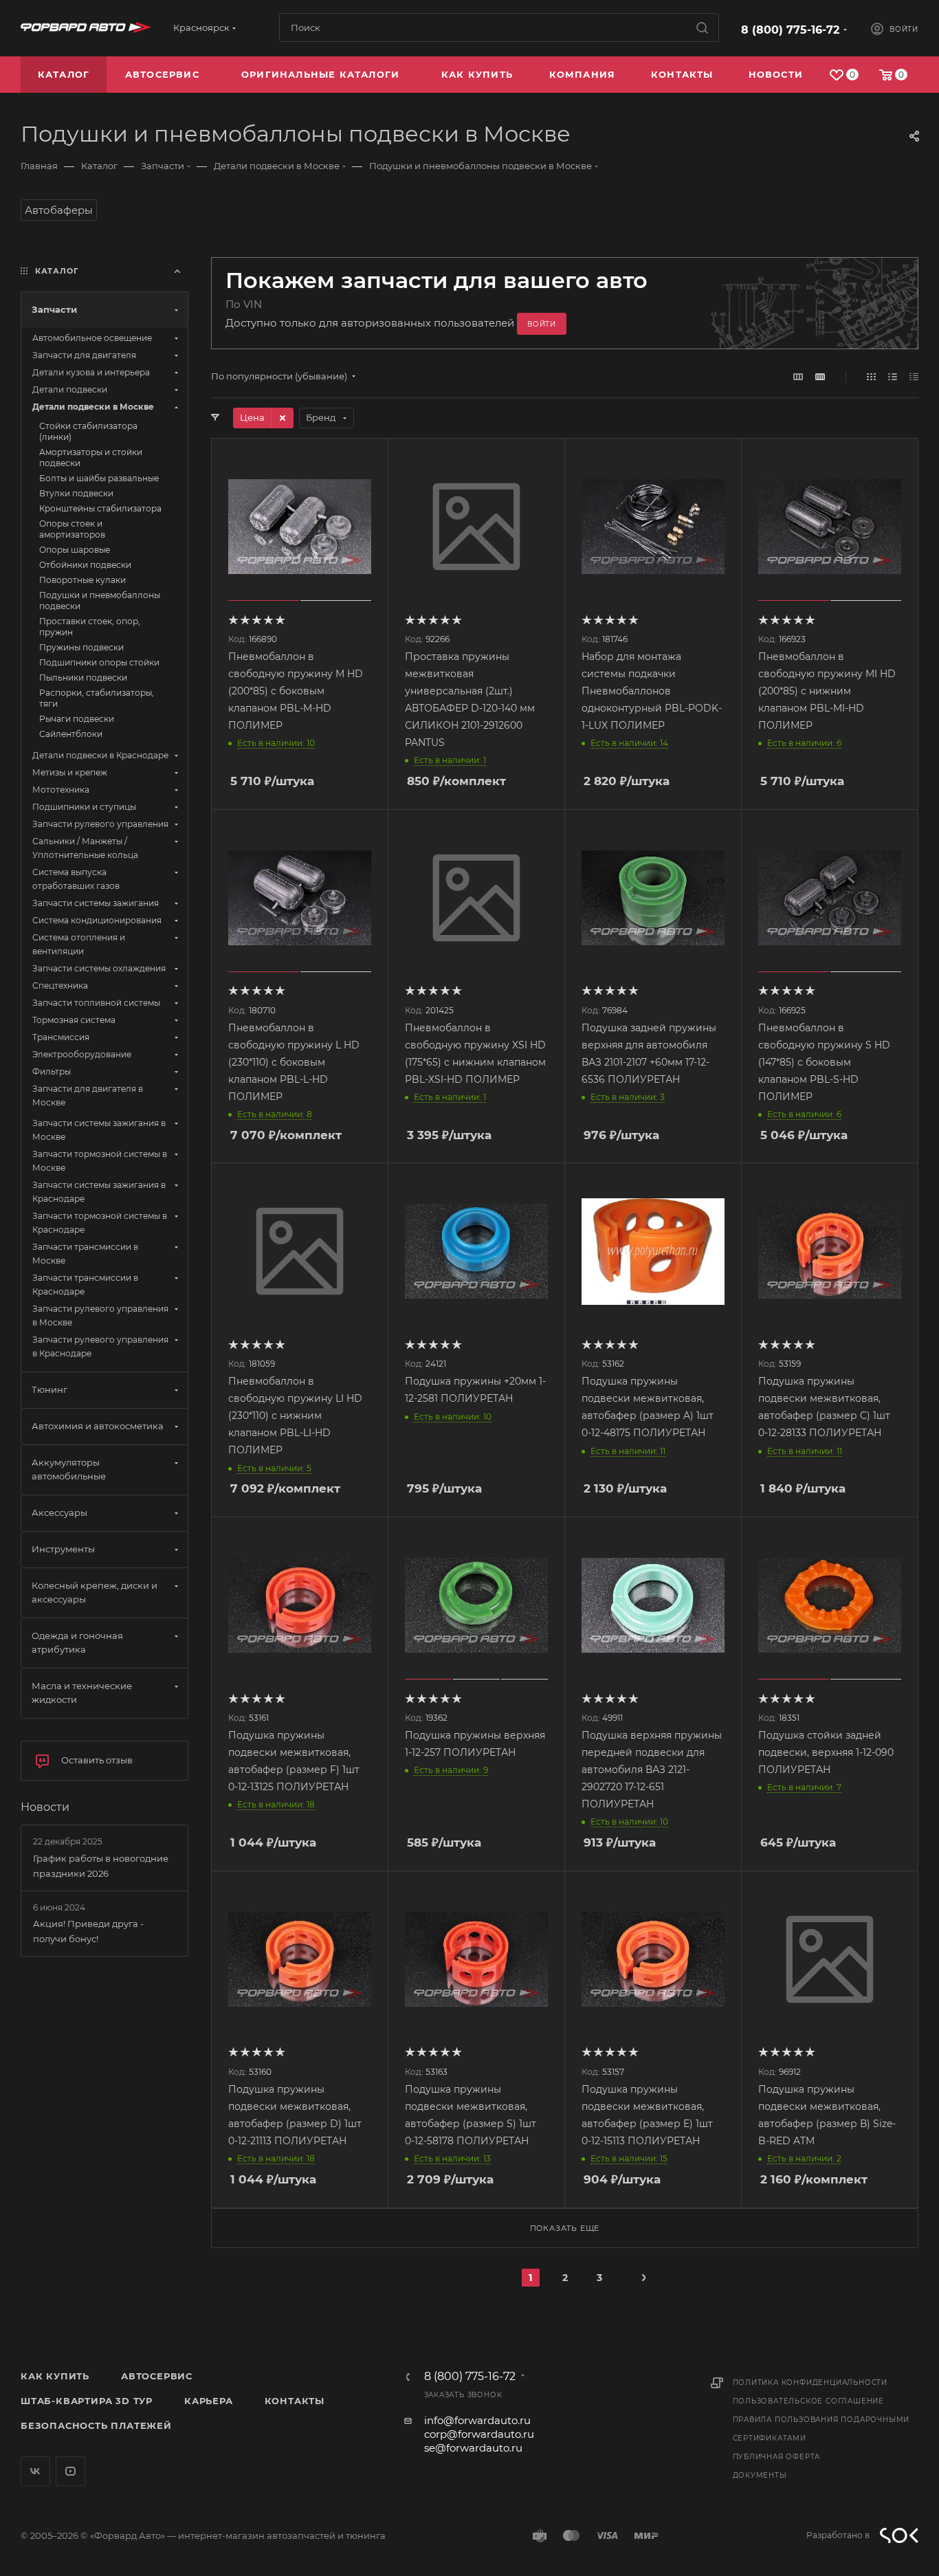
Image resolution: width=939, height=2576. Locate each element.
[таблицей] (914, 376)
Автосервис (157, 2376)
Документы (760, 2475)
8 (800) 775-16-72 (790, 30)
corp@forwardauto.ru (479, 2434)
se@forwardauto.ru (473, 2448)
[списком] (893, 376)
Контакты (295, 2401)
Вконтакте (35, 2471)
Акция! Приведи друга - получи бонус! (88, 1931)
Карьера (209, 2401)
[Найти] (702, 27)
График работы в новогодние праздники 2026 (101, 1866)
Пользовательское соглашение (809, 2401)
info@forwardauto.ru (477, 2420)
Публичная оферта (777, 2457)
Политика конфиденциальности (810, 2382)
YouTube (70, 2471)
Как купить (55, 2376)
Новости (45, 1807)
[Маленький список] (798, 376)
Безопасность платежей (96, 2425)
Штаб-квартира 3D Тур (87, 2401)
